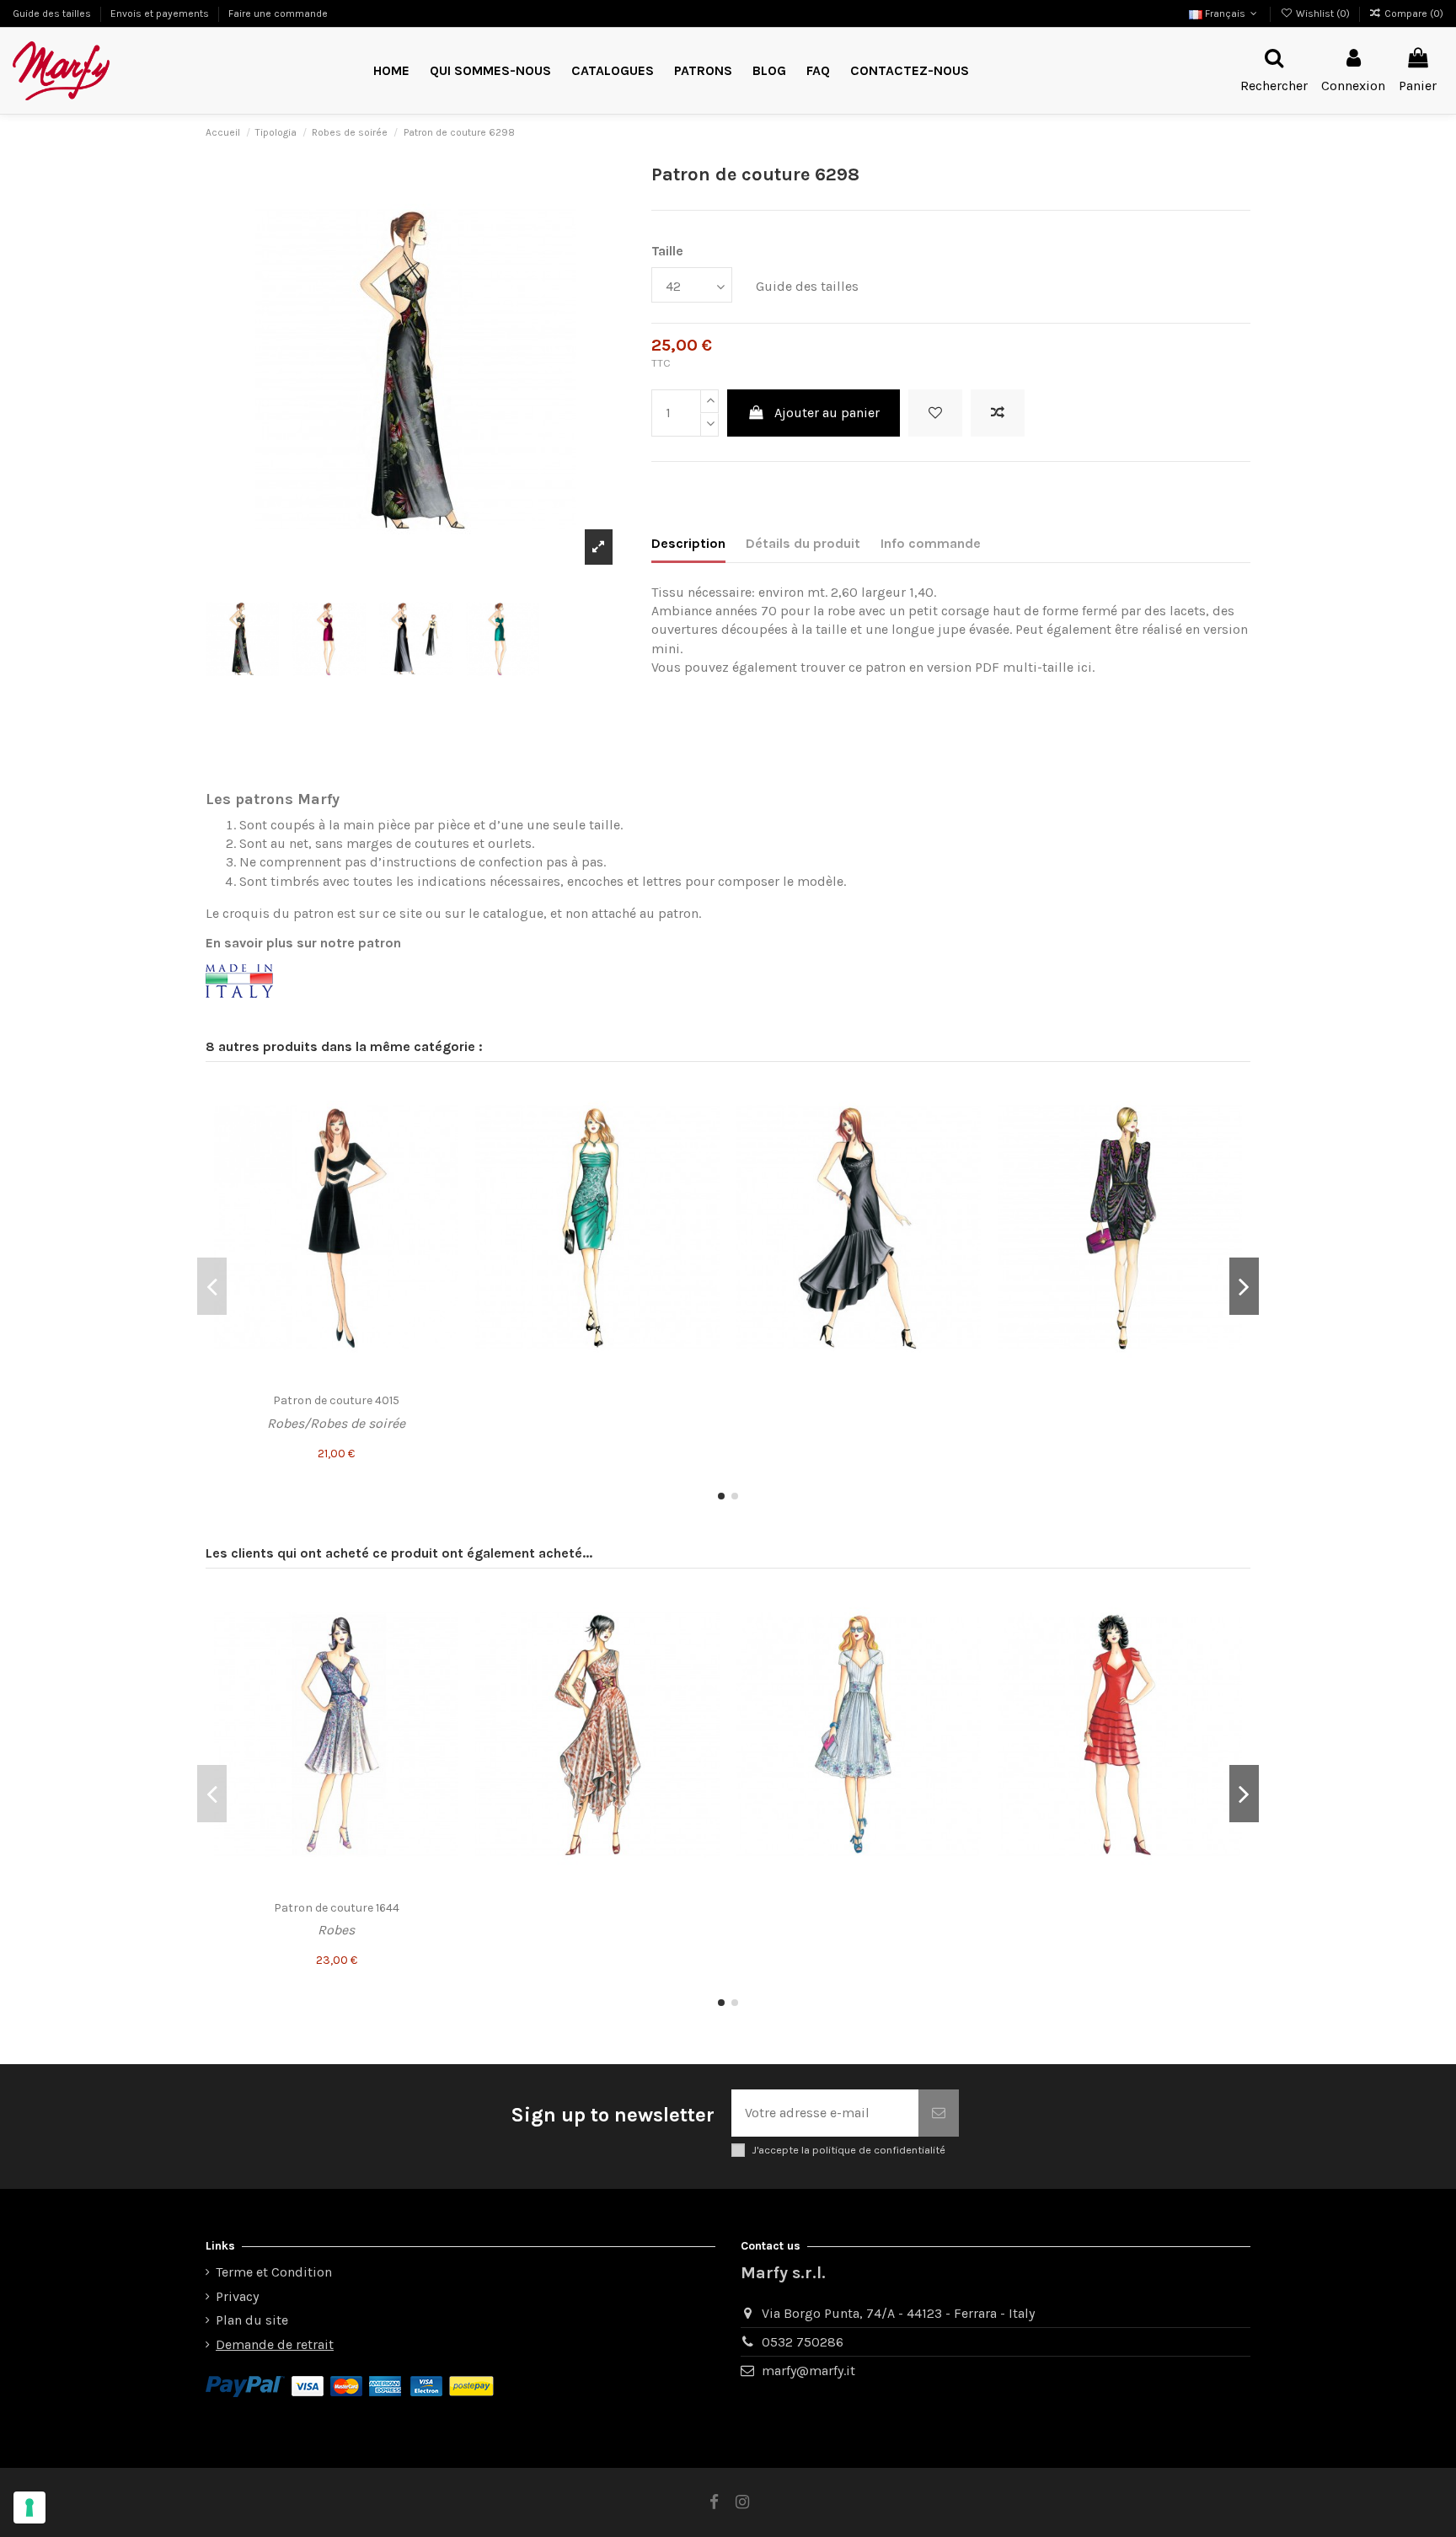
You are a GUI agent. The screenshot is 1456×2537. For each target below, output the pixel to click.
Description (688, 543)
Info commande (931, 543)
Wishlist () (1322, 13)
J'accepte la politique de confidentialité (848, 2150)
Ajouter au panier (827, 413)
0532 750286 (803, 2342)
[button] (703, 71)
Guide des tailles (53, 13)
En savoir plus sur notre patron (303, 943)
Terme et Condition (274, 2272)
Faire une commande (278, 13)
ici (1084, 667)
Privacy (237, 2296)
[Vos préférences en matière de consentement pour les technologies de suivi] (29, 2507)
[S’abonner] (939, 2113)
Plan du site (252, 2320)
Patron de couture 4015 (336, 1400)
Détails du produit (803, 543)
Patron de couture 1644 (337, 1908)
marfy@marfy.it (808, 2371)
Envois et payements (161, 13)
